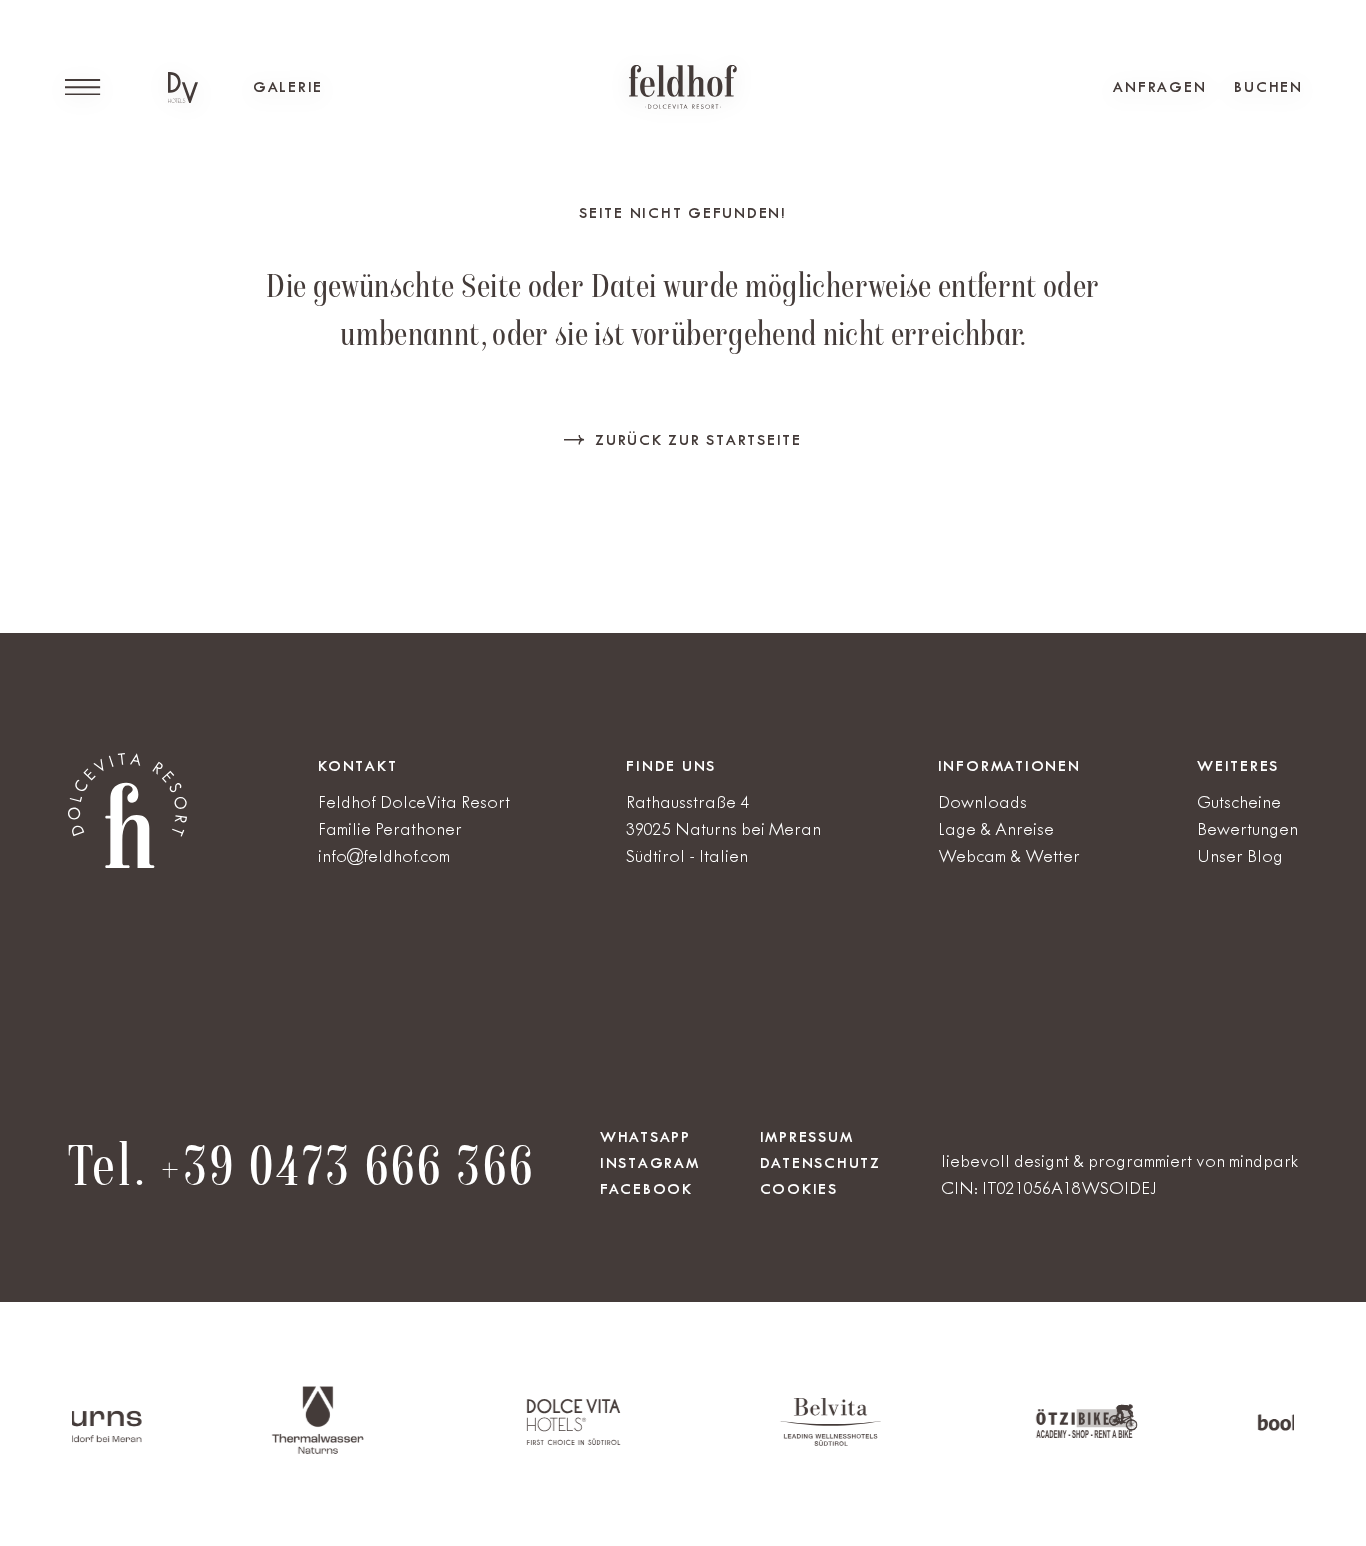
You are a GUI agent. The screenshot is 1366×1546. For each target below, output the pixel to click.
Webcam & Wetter (1009, 856)
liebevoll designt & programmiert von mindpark (1119, 1161)
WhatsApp (645, 1137)
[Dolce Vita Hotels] (183, 87)
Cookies (799, 1189)
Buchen (1268, 87)
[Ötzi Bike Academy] (1046, 1434)
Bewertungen (1247, 829)
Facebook (646, 1189)
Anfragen (1159, 87)
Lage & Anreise (996, 829)
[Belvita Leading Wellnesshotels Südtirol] (789, 1441)
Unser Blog (1240, 856)
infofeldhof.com (384, 856)
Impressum (807, 1137)
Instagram (650, 1163)
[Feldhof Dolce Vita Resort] (683, 87)
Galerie (288, 87)
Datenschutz (820, 1163)
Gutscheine (1239, 802)
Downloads (982, 802)
